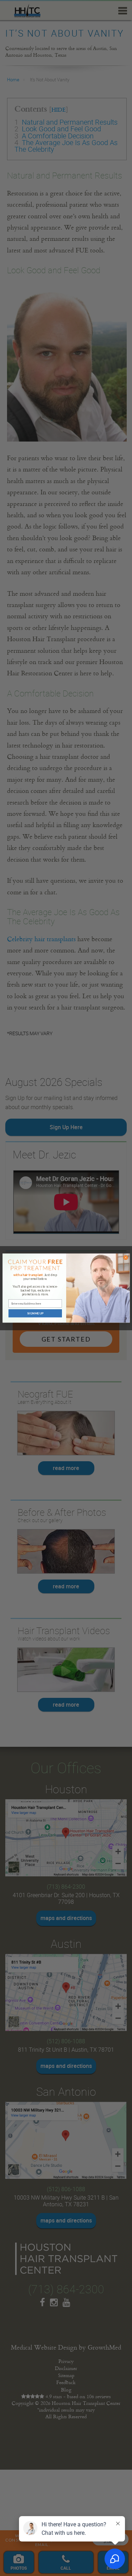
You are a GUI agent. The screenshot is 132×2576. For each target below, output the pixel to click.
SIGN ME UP (35, 1313)
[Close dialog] (126, 1257)
